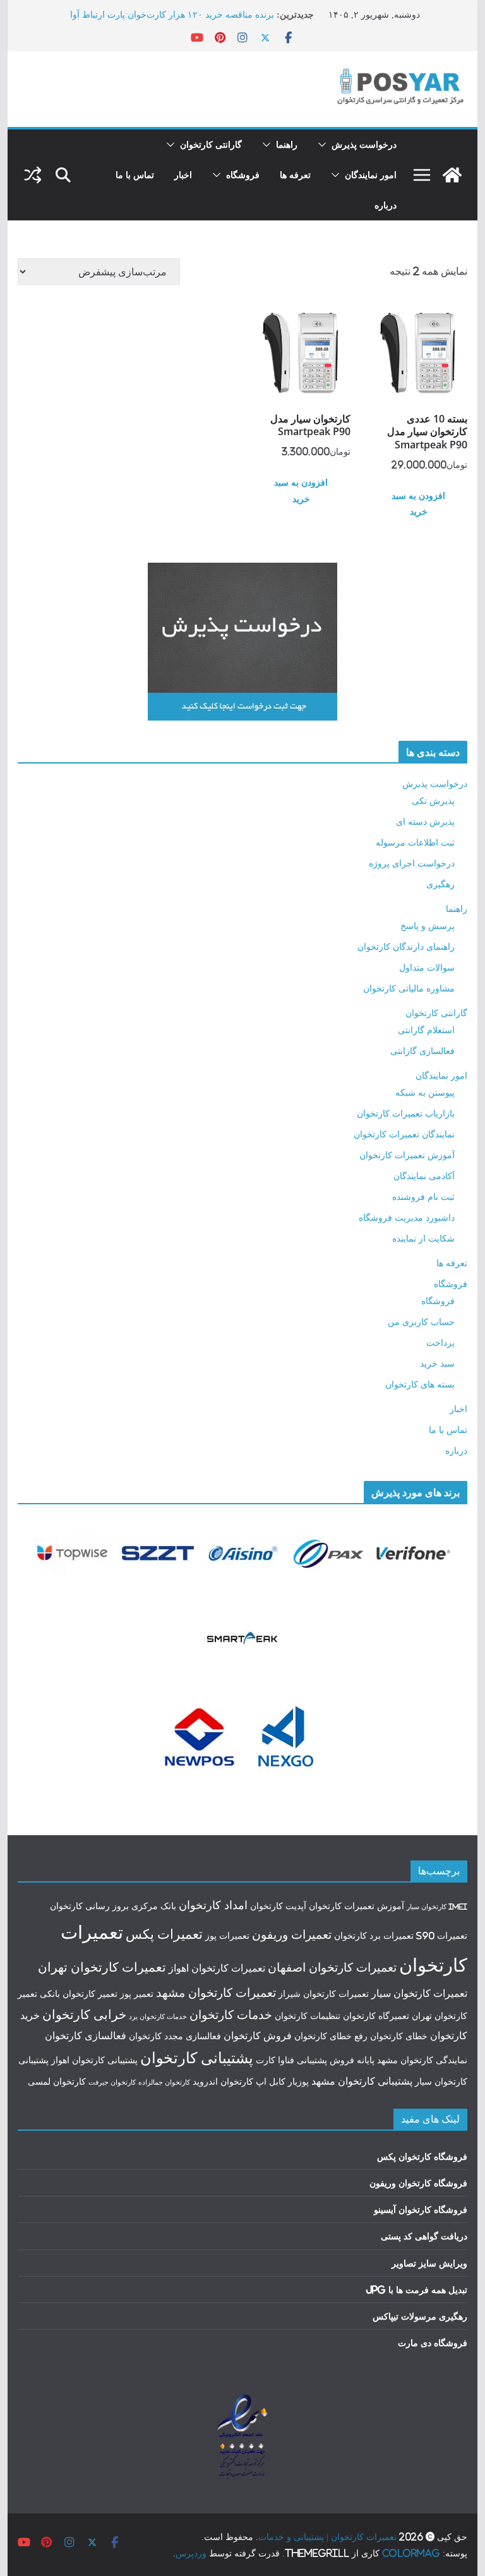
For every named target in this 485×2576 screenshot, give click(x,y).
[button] (325, 145)
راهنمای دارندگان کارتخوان (406, 946)
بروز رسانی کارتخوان (89, 1906)
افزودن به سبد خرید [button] (418, 503)
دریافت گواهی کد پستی (424, 2236)
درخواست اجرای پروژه (412, 863)
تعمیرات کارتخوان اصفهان (332, 1967)
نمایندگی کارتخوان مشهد (422, 2060)
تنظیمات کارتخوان (308, 2016)
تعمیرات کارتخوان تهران (102, 1967)
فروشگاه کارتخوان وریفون (418, 2183)
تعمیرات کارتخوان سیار (419, 1993)
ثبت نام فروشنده (423, 1196)
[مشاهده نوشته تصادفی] (33, 175)
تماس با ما (135, 175)
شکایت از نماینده (423, 1238)
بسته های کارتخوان (420, 1384)
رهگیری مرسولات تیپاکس (420, 2316)
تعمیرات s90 (442, 1936)
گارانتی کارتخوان (211, 144)
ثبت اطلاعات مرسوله (415, 842)
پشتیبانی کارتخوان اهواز (94, 2060)
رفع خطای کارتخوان (331, 2036)
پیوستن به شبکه (425, 1092)
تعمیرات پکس (164, 1934)
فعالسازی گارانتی (422, 1051)
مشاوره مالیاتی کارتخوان (409, 988)
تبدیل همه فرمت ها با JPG (416, 2290)
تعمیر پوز (137, 1994)
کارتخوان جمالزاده (164, 2082)
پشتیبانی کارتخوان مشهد (362, 2081)
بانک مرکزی (154, 1906)
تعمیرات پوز (227, 1936)
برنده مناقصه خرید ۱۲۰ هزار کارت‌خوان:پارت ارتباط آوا (172, 14)
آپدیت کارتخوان (278, 1906)
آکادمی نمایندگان (424, 1176)
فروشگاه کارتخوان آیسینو (421, 2209)
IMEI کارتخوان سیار (437, 1907)
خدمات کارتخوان (231, 2015)
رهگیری (440, 884)
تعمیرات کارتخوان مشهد (216, 1992)
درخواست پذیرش (364, 144)
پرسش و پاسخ (428, 926)
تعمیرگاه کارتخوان (376, 2016)
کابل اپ (271, 2082)
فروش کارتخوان (258, 2035)
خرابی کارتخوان (84, 2014)
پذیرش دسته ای (425, 821)
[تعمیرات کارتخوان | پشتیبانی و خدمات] (452, 175)
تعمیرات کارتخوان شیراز (324, 1994)
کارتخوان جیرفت (112, 2082)
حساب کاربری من (421, 1321)
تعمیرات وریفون (292, 1934)
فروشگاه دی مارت (433, 2343)
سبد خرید (437, 1363)
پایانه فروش (352, 2060)
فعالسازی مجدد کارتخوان (175, 2036)
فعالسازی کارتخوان (86, 2035)
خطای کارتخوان (399, 2036)
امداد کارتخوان (213, 1905)
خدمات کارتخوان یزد (158, 2016)
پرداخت (440, 1342)
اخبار (183, 175)
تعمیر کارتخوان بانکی (79, 1994)
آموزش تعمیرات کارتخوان (407, 1155)
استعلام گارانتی (426, 1030)
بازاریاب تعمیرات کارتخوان (406, 1113)
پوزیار (298, 2082)
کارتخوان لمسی (57, 2082)
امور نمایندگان (371, 175)
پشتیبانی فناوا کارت (291, 2060)
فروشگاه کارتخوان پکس (422, 2156)
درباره (386, 205)
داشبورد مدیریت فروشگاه (407, 1217)
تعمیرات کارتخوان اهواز (217, 1968)
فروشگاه (243, 175)
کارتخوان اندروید (223, 2082)
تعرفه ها (295, 175)
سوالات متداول (427, 967)
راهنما (287, 144)
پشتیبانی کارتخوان (197, 2058)
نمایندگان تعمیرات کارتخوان (404, 1134)
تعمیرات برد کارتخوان (374, 1936)
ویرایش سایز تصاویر (429, 2263)
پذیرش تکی (433, 800)
